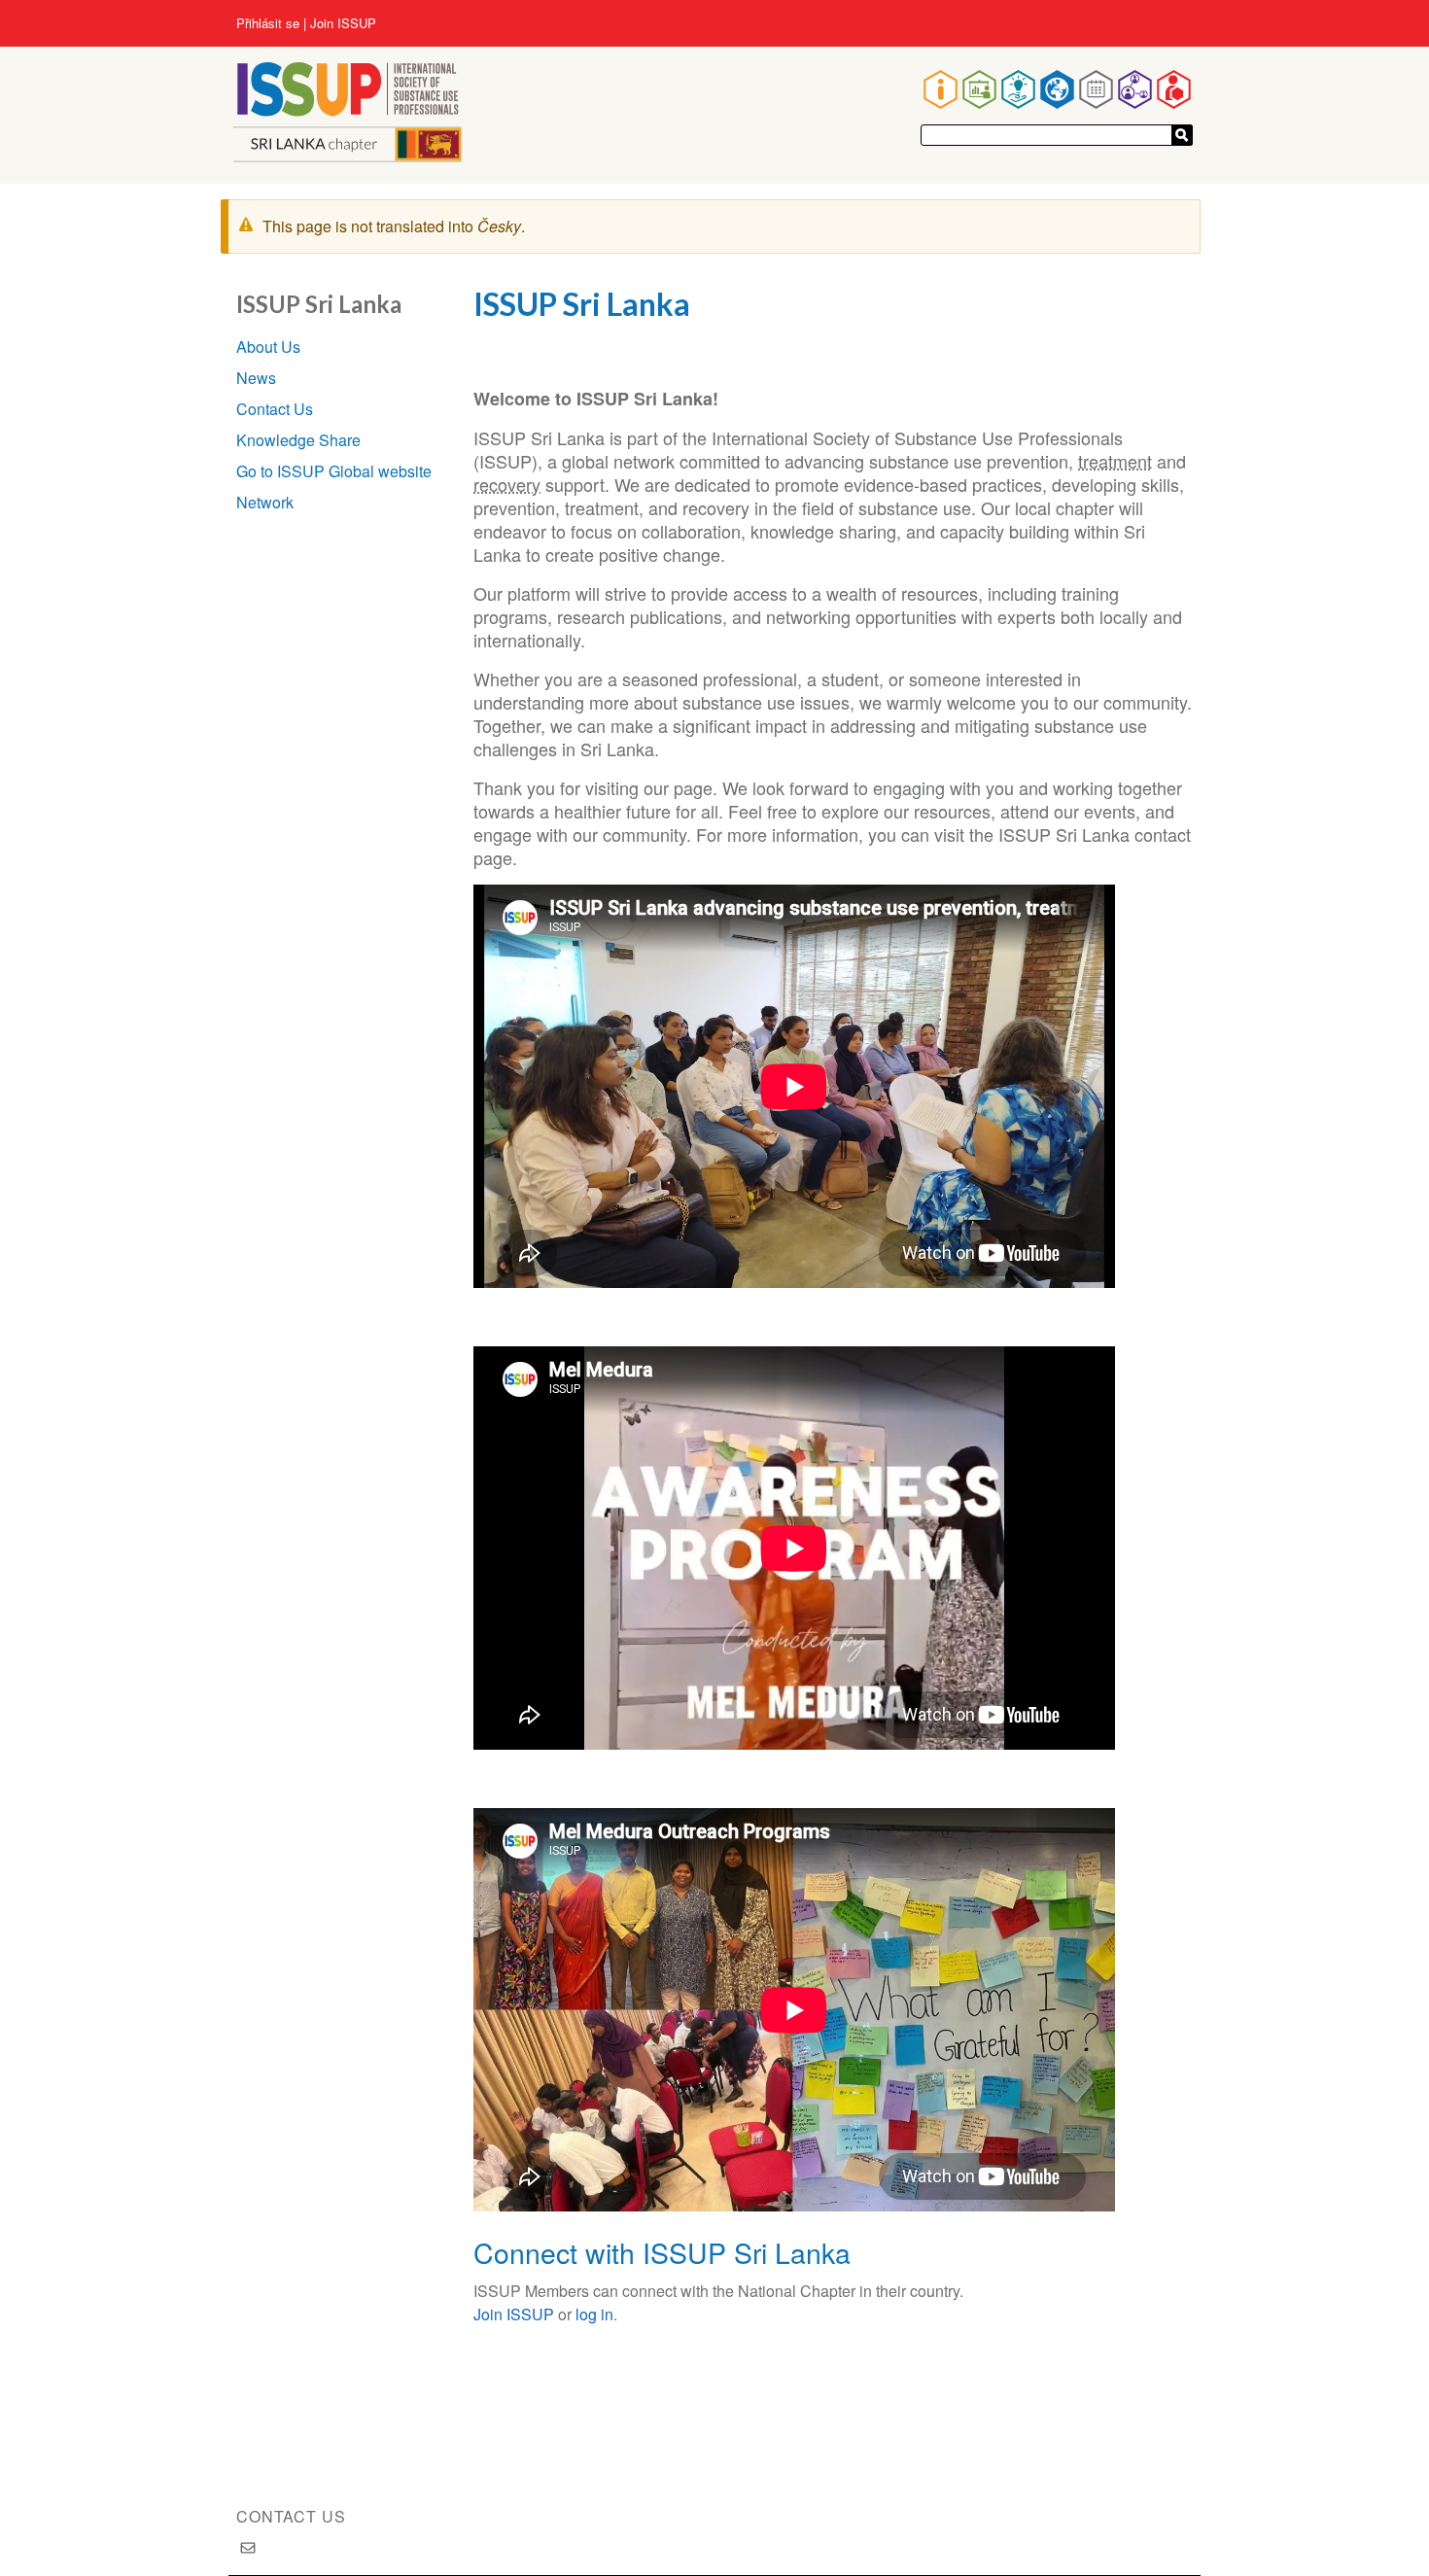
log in (594, 2314)
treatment (1115, 461)
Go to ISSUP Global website (334, 471)
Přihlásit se (268, 23)
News (256, 378)
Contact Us (275, 409)
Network (265, 502)
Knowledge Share (298, 440)
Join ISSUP (343, 23)
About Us (268, 347)
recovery (507, 484)
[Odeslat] (1182, 135)
